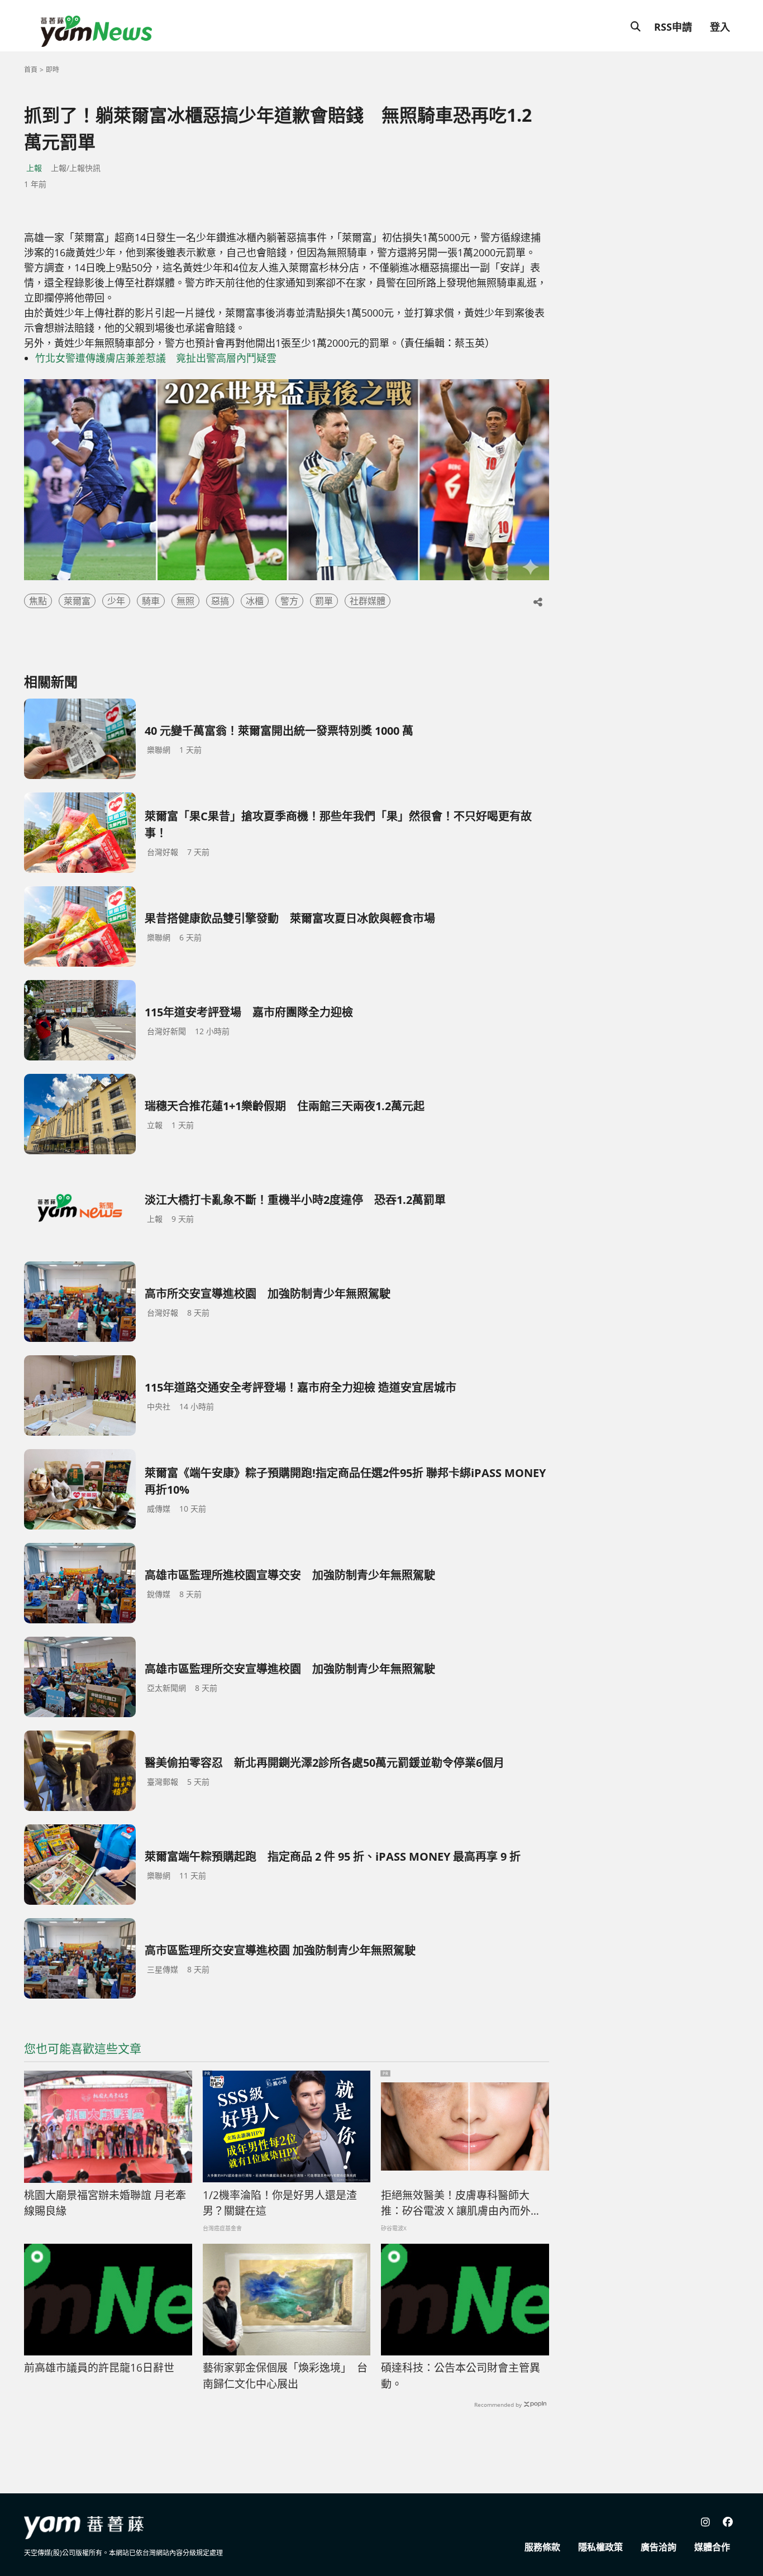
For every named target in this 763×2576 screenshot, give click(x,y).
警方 (289, 601)
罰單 (324, 601)
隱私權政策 (600, 2547)
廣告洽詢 (659, 2547)
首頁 (31, 70)
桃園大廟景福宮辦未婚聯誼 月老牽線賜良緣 (105, 2203)
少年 (116, 601)
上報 (34, 168)
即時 (53, 70)
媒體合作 (712, 2547)
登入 (720, 27)
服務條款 (542, 2547)
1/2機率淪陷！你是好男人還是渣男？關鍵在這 (280, 2203)
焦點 (38, 601)
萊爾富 (77, 601)
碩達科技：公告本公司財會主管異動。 (461, 2376)
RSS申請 (673, 27)
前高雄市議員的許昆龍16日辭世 (99, 2368)
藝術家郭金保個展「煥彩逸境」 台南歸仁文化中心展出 (285, 2376)
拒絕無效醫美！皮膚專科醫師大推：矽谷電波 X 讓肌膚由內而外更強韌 (461, 2204)
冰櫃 (255, 601)
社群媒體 (368, 601)
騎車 (151, 601)
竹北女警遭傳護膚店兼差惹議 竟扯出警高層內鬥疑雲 (156, 358)
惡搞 (220, 601)
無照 (185, 601)
